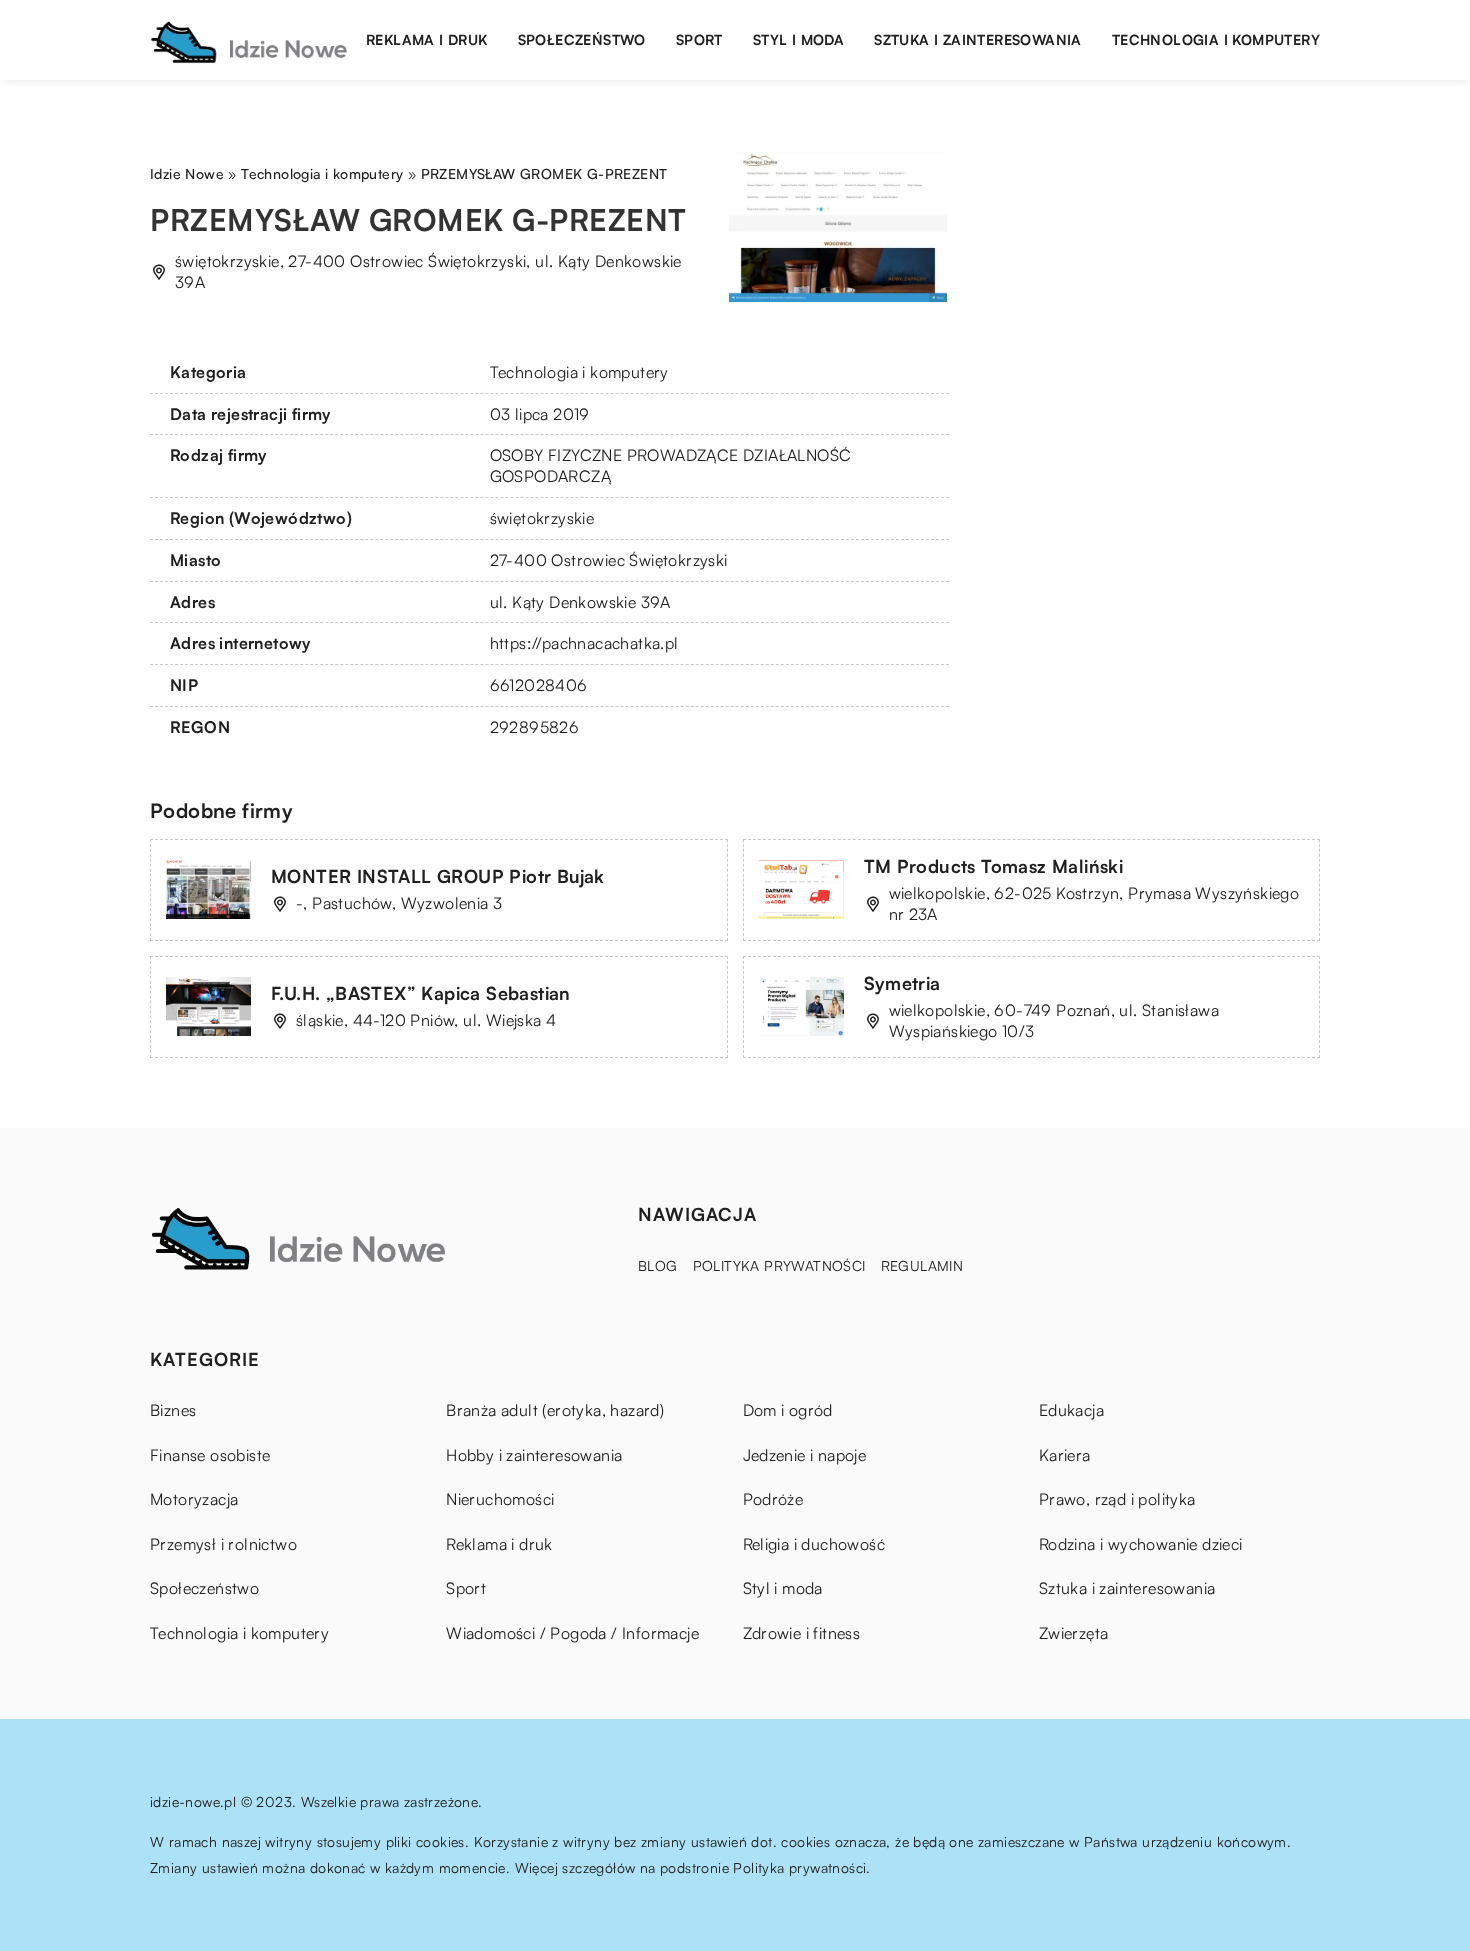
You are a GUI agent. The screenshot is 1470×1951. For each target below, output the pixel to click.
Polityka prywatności (779, 1265)
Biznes (173, 1410)
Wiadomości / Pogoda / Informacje (572, 1633)
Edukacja (1071, 1410)
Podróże (773, 1499)
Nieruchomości (500, 1499)
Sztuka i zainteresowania (978, 39)
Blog (658, 1265)
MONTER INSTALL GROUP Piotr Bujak (438, 876)
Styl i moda (798, 39)
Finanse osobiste (210, 1455)
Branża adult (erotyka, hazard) (555, 1410)
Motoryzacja (194, 1499)
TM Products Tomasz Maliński (994, 866)
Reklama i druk (427, 39)
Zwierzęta (1074, 1633)
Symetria (902, 983)
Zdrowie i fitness (802, 1633)
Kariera (1065, 1455)
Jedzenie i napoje (805, 1455)
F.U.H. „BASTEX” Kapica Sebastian (421, 993)
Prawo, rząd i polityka (1117, 1499)
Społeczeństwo (582, 39)
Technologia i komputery (1216, 39)
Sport (699, 39)
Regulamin (922, 1265)
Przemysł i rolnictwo (223, 1544)
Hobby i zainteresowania (534, 1455)
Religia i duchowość (814, 1544)
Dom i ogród (788, 1410)
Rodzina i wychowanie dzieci (1141, 1544)
